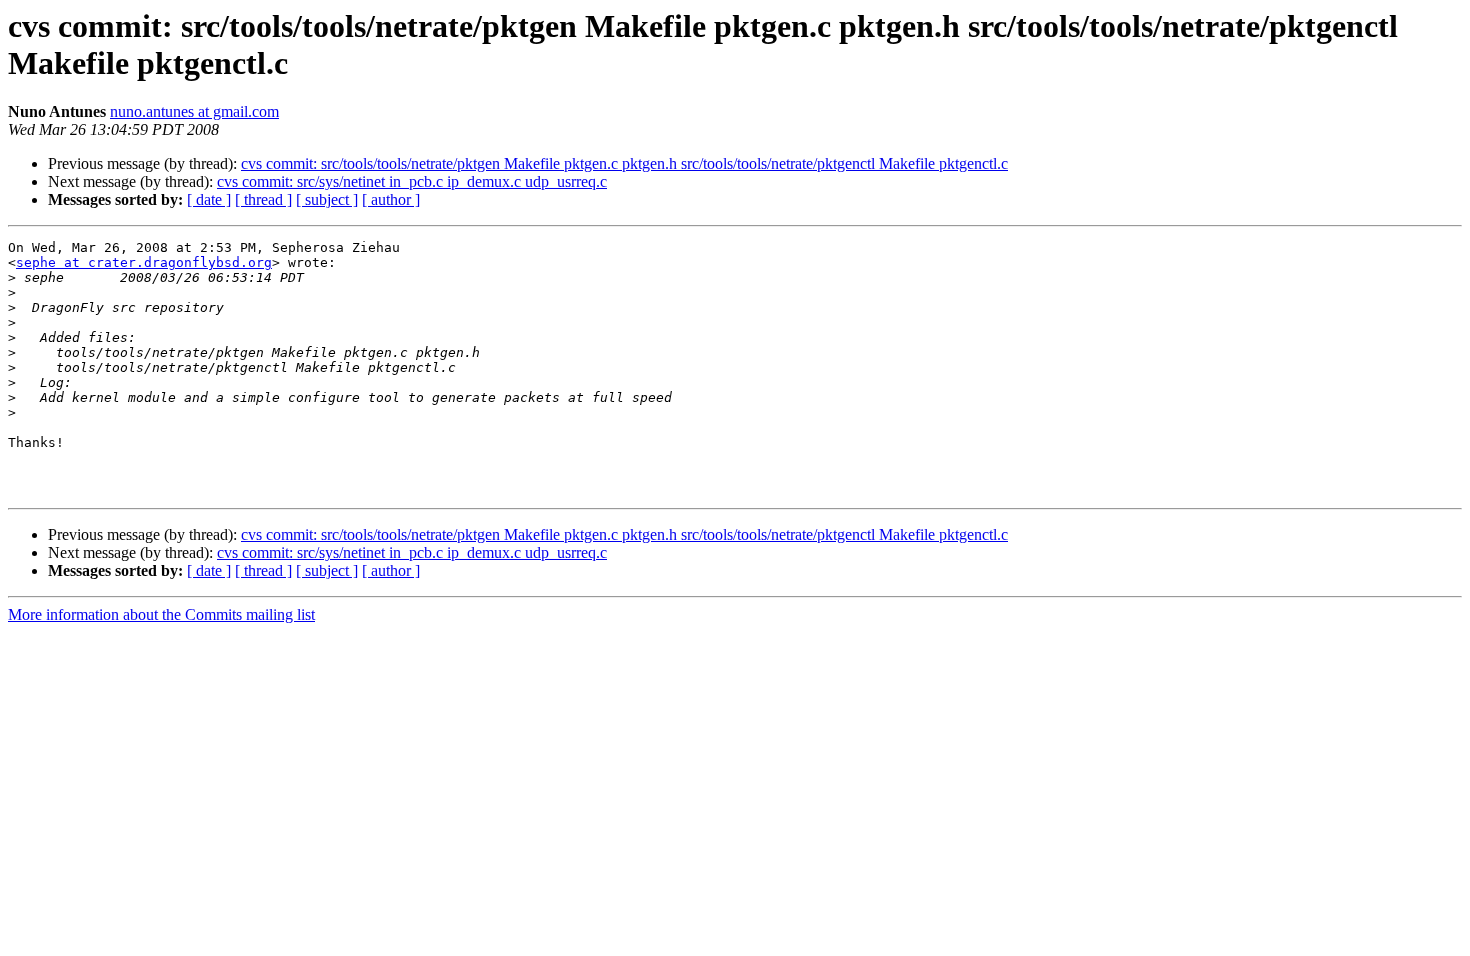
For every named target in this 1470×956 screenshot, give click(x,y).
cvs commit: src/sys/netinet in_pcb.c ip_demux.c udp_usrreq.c (412, 181)
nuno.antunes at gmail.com (194, 111)
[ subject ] (327, 199)
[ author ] (391, 199)
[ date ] (209, 199)
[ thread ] (263, 199)
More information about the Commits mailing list (161, 614)
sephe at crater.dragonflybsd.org (144, 262)
